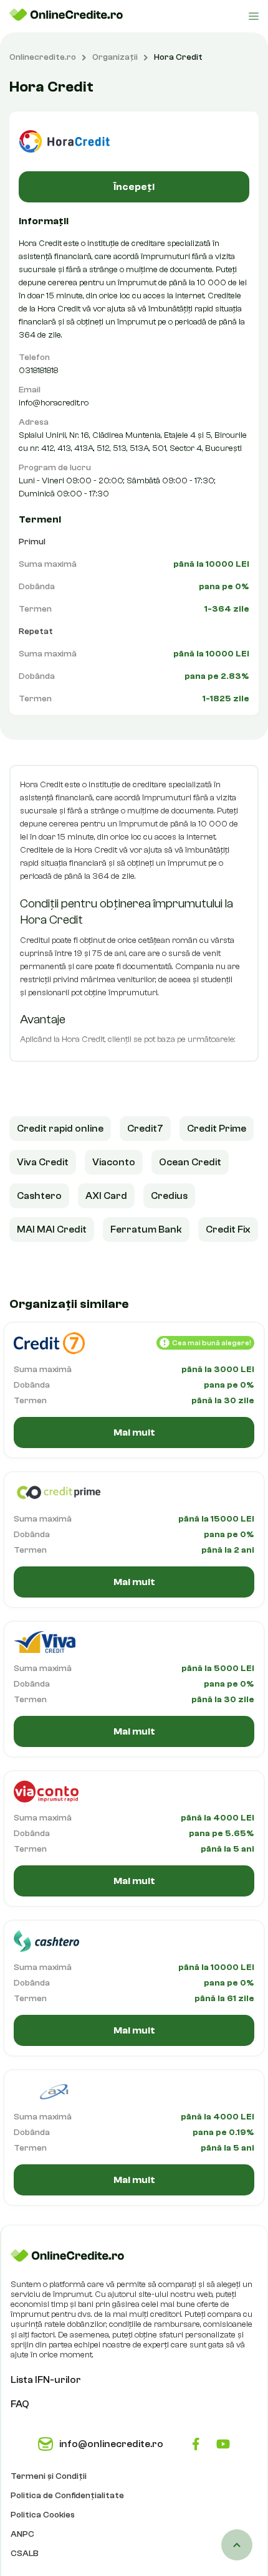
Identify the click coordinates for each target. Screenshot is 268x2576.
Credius (169, 1196)
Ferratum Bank (146, 1229)
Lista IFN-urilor (46, 2380)
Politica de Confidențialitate (67, 2496)
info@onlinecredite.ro (111, 2444)
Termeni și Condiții (49, 2476)
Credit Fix (228, 1229)
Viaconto (114, 1162)
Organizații (115, 57)
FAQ (20, 2404)
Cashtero (39, 1196)
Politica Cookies (44, 2515)
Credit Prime (217, 1129)
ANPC (22, 2534)
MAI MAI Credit (52, 1229)
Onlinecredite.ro (43, 57)
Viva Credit (43, 1162)
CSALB (25, 2554)
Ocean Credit (190, 1162)
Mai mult (134, 1432)
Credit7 (145, 1129)
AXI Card (106, 1196)
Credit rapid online (60, 1129)
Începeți (134, 187)
